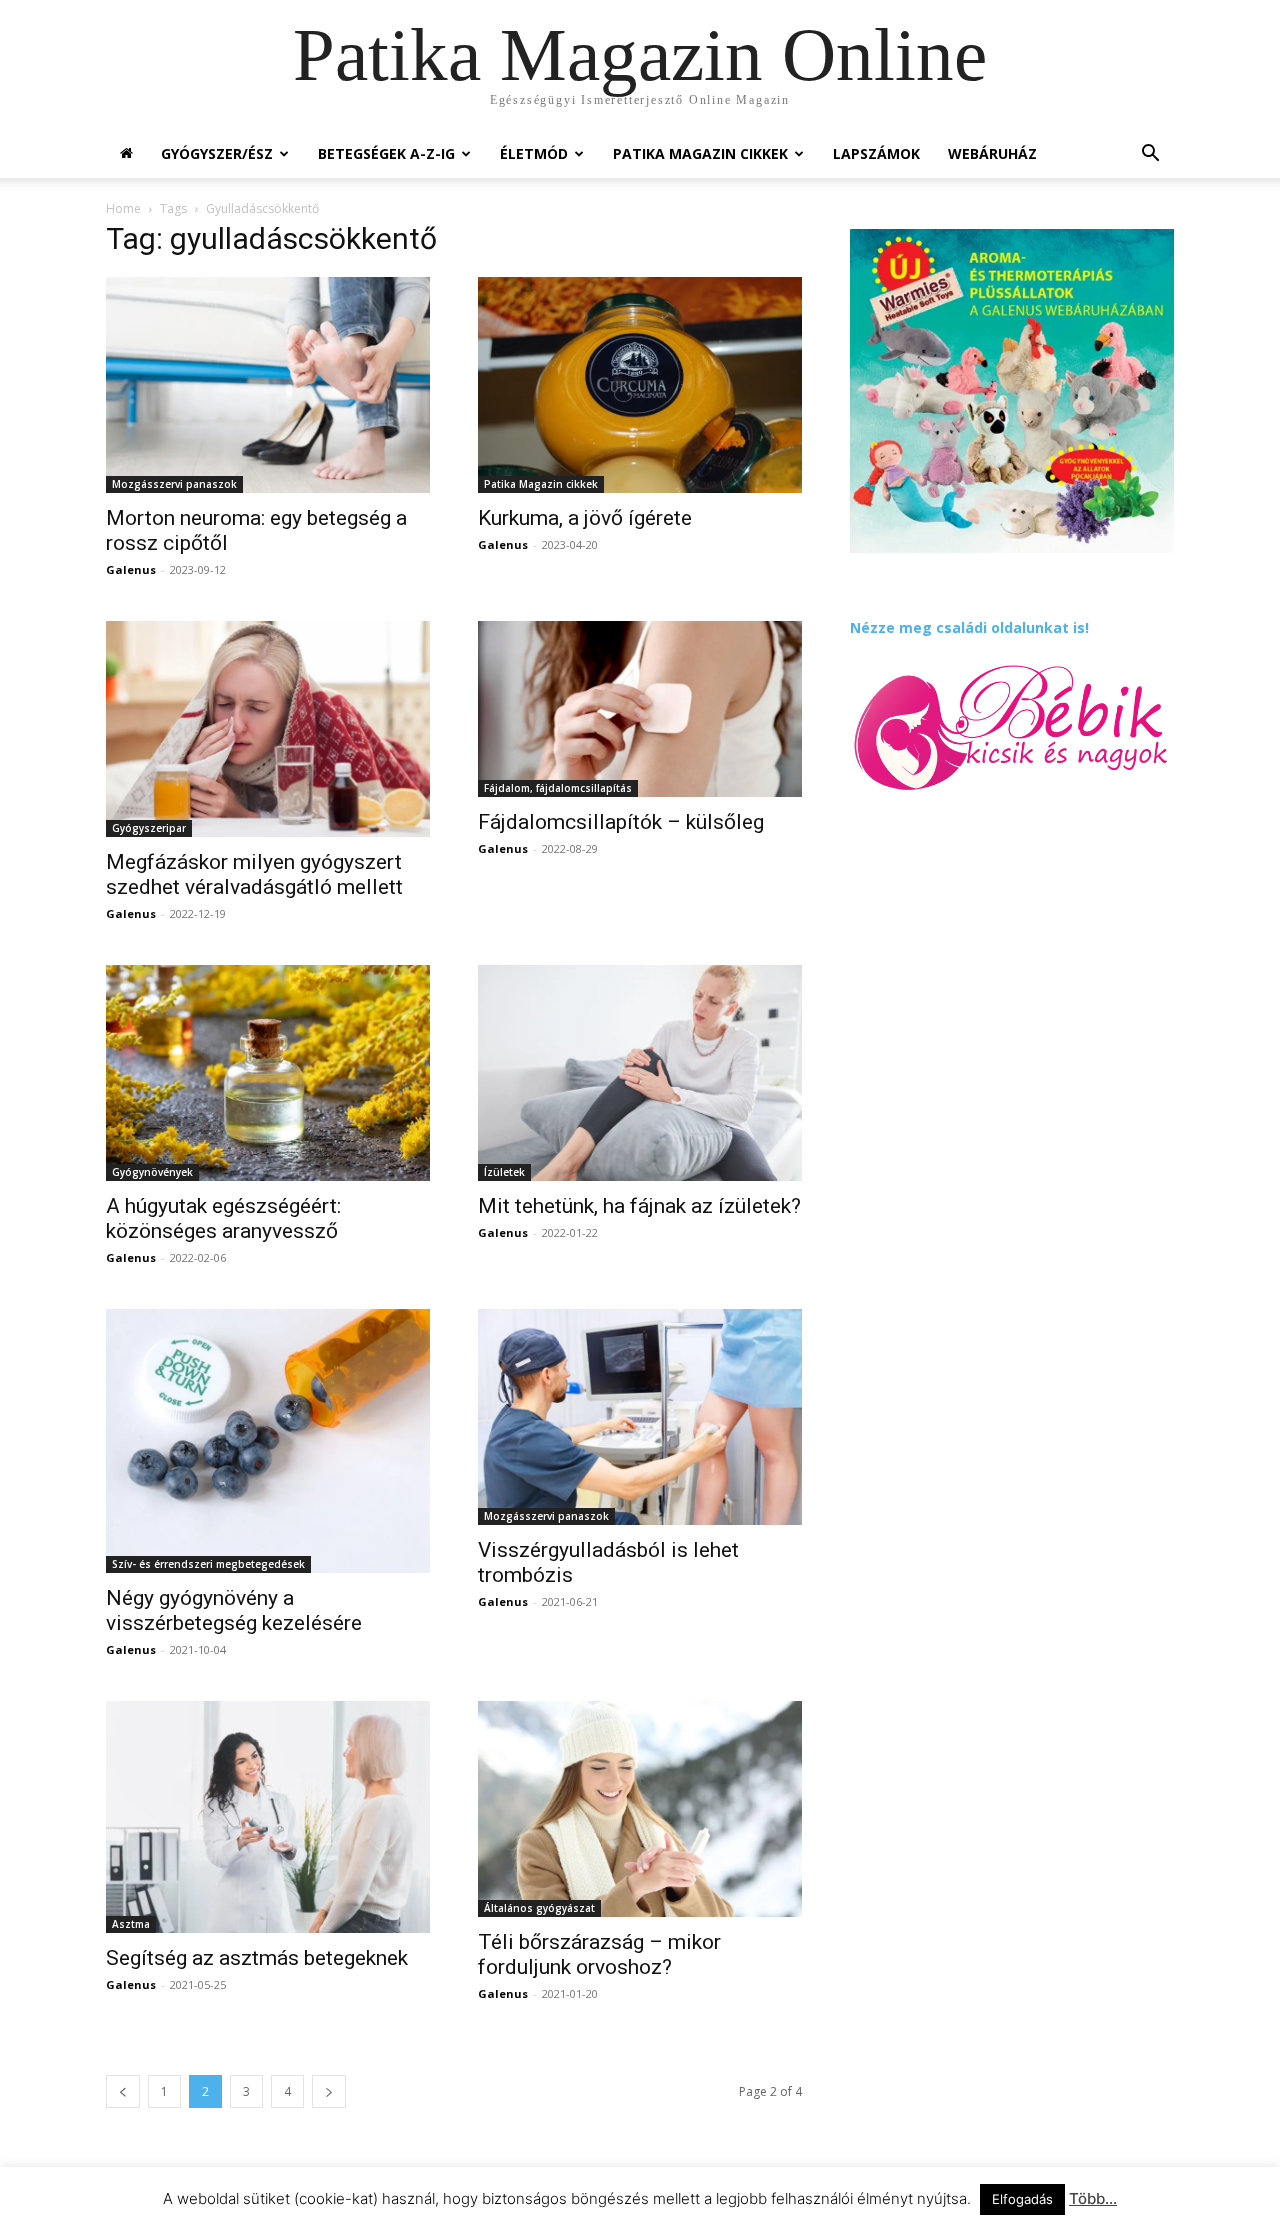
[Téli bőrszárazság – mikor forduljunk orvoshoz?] (640, 1809)
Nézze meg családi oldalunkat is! (969, 627)
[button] (1150, 155)
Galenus (131, 569)
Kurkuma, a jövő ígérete (585, 518)
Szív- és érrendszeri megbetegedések (208, 1564)
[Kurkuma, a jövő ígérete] (640, 385)
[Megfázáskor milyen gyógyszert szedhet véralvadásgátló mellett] (268, 729)
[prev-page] (123, 2091)
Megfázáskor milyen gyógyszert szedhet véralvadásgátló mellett (254, 874)
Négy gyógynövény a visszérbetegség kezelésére (234, 1610)
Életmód (534, 153)
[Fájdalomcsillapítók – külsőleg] (640, 709)
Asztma (131, 1924)
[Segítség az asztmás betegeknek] (268, 1817)
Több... (1093, 2198)
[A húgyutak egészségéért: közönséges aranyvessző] (268, 1073)
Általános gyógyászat (539, 1908)
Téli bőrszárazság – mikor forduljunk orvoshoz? (599, 1954)
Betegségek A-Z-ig (386, 153)
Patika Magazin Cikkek (700, 153)
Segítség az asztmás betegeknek (257, 1958)
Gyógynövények (152, 1172)
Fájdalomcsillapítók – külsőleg (621, 822)
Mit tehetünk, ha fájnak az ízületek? (639, 1206)
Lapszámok (876, 153)
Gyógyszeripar (149, 828)
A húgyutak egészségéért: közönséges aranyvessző (223, 1218)
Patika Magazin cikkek (541, 484)
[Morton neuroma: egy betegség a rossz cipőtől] (268, 385)
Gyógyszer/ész (217, 153)
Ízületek (504, 1172)
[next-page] (329, 2091)
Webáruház (992, 153)
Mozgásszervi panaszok (174, 484)
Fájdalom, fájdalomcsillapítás (558, 788)
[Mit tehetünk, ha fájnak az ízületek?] (640, 1073)
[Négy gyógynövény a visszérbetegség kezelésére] (268, 1441)
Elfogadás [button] (1022, 2199)
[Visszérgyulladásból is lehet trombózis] (640, 1417)
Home (123, 208)
